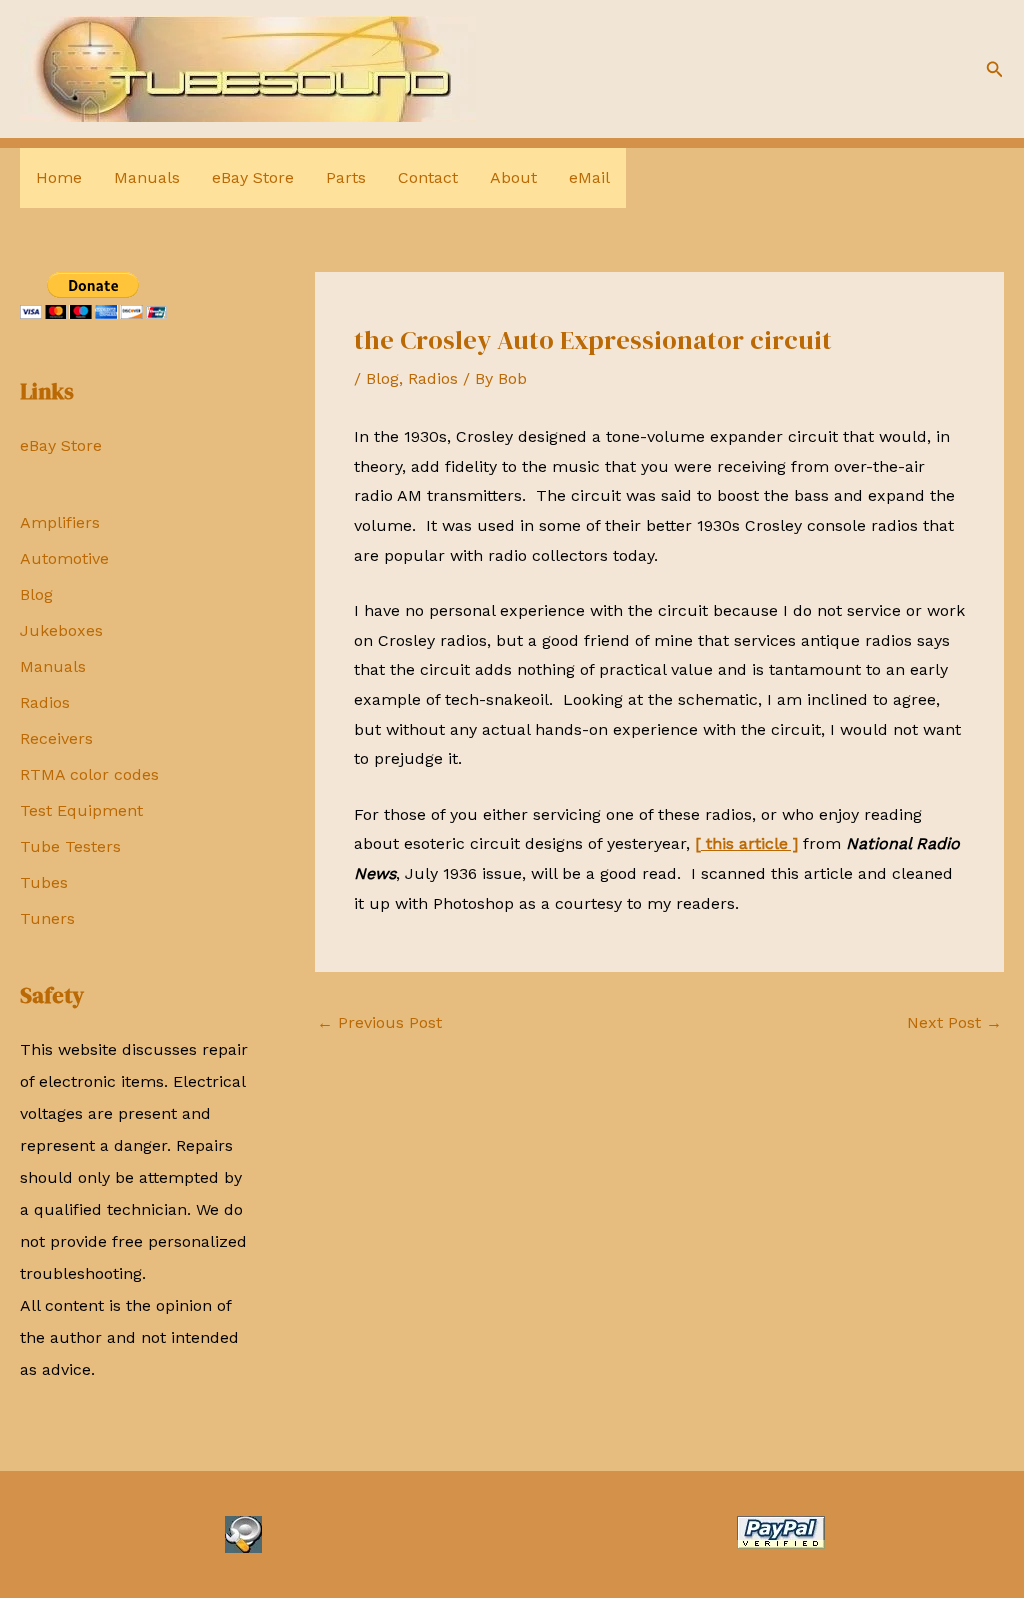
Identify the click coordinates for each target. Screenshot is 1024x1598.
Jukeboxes (61, 630)
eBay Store (253, 177)
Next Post (954, 1022)
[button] (995, 69)
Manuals (147, 177)
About (513, 177)
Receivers (56, 738)
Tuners (47, 918)
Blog (36, 594)
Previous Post (379, 1022)
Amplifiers (60, 522)
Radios (45, 702)
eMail (589, 177)
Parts (346, 177)
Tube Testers (70, 846)
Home (59, 177)
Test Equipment (81, 810)
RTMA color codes (89, 774)
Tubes (44, 882)
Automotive (64, 558)
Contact (428, 177)
